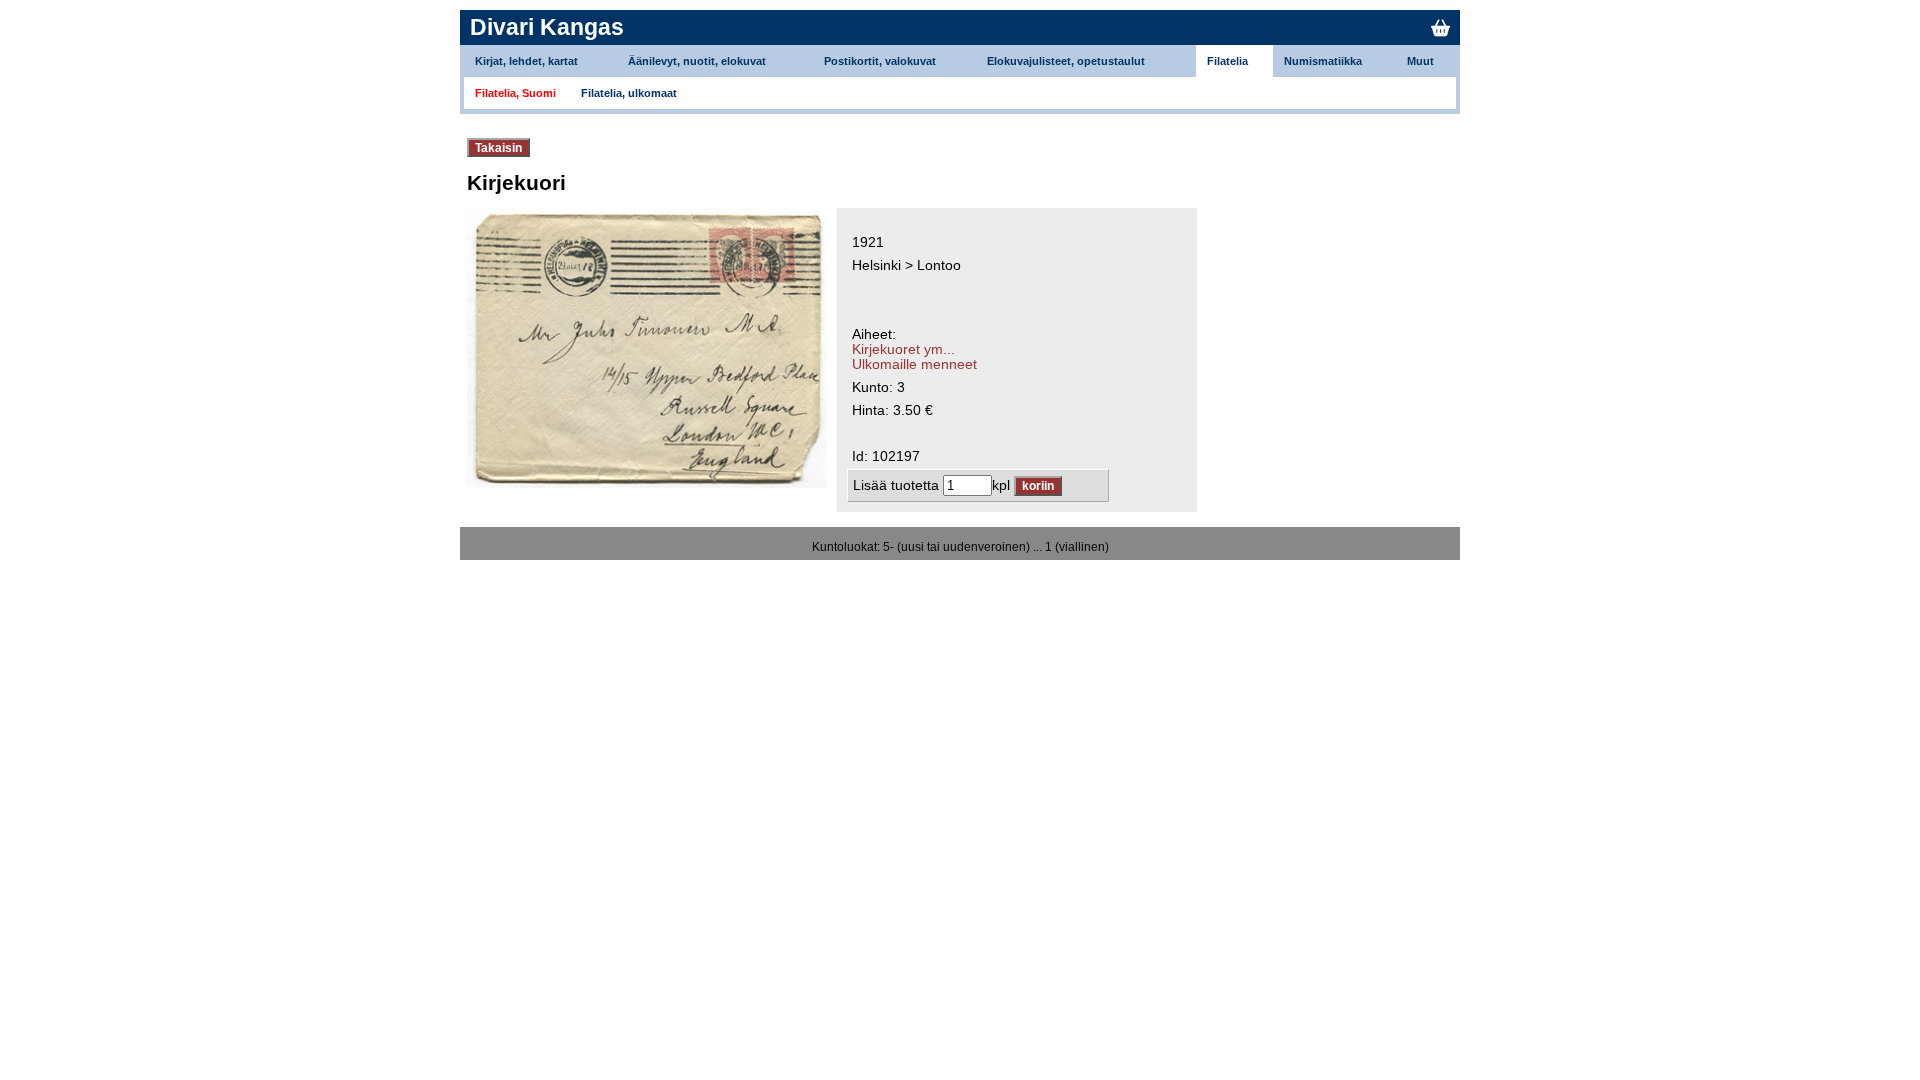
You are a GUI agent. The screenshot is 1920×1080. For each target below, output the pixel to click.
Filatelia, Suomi (515, 93)
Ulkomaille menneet (914, 364)
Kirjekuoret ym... (903, 349)
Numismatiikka (1323, 61)
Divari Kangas (547, 27)
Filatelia (1227, 61)
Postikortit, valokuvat (880, 61)
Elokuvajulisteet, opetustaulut (1066, 61)
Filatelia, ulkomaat (629, 93)
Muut (1420, 61)
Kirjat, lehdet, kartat (526, 61)
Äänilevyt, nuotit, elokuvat (697, 61)
